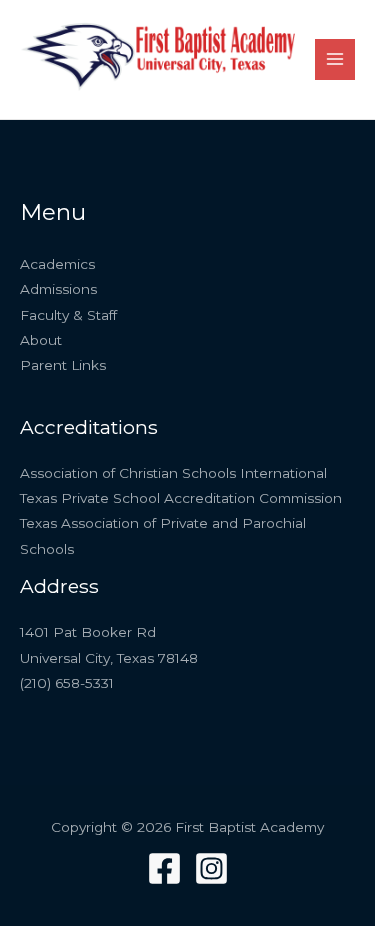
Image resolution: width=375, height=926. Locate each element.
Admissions (58, 289)
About (41, 340)
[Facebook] (164, 868)
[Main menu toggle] (335, 59)
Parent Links (63, 365)
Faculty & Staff (68, 315)
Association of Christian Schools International (173, 473)
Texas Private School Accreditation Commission (181, 498)
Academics (57, 264)
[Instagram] (211, 868)
